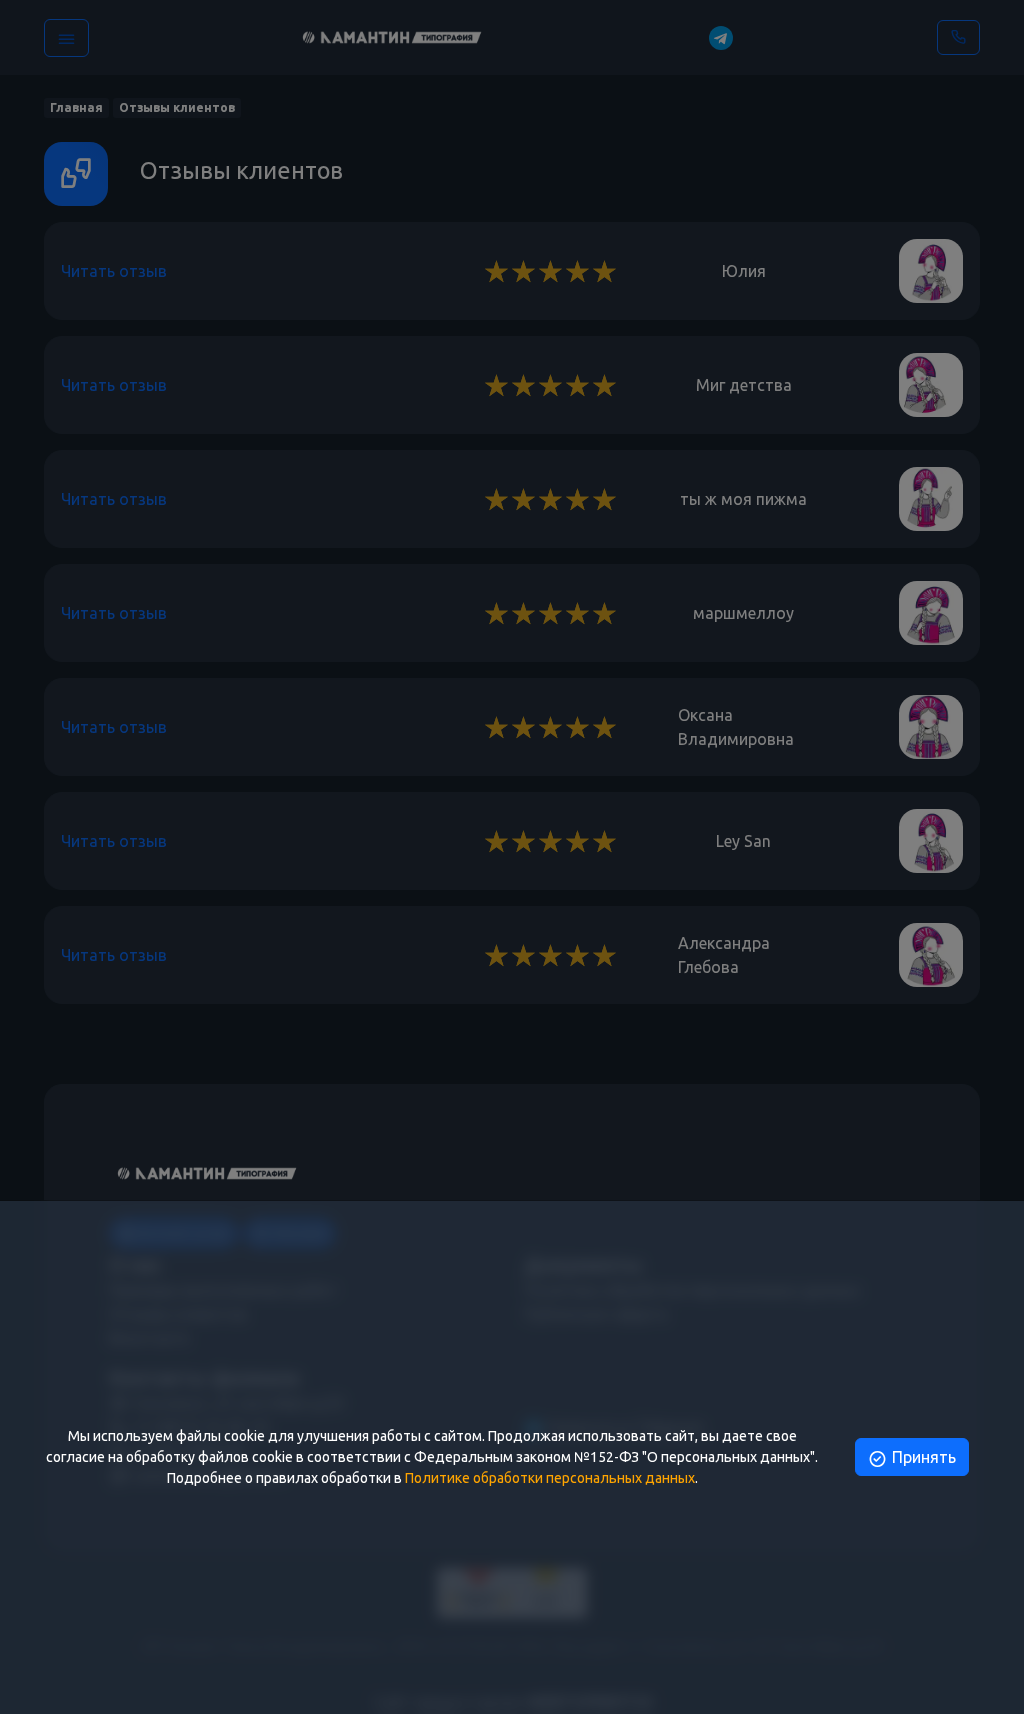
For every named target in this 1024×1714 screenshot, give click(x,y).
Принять (922, 1457)
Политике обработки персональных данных (550, 1478)
